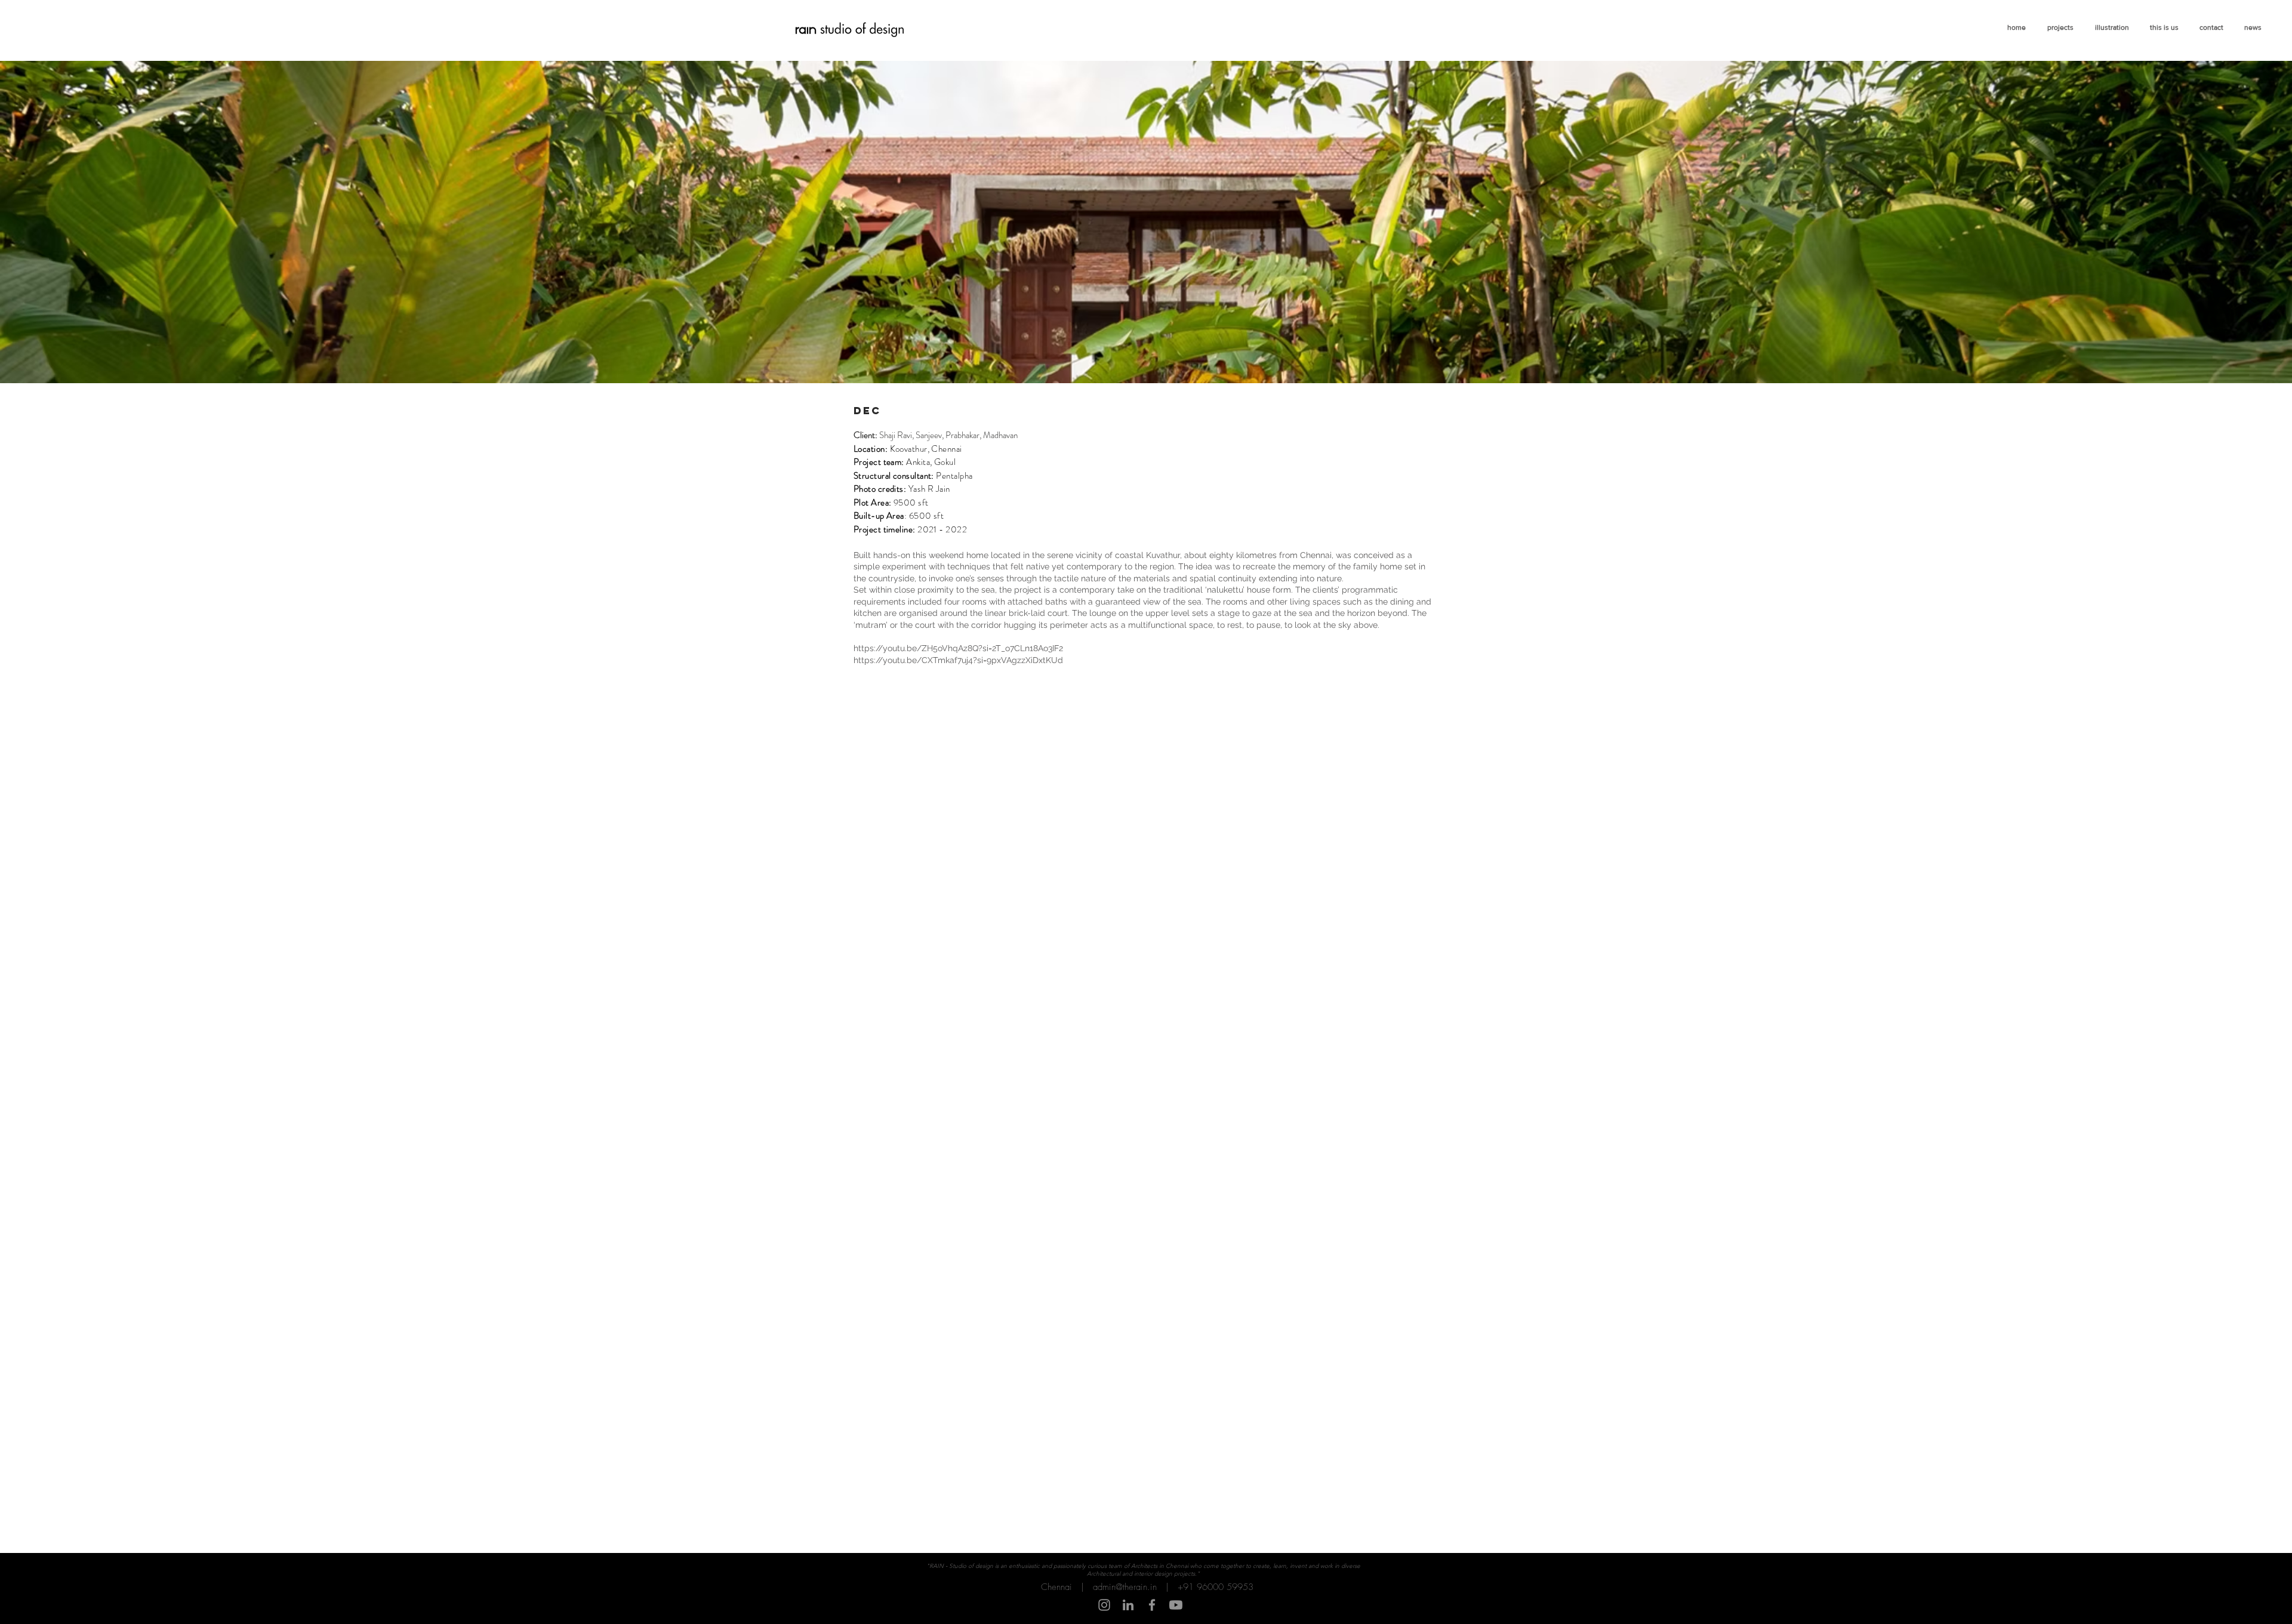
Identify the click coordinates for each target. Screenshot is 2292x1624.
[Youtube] (1176, 1605)
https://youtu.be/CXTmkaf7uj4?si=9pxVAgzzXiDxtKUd (958, 660)
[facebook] (1152, 1605)
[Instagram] (1104, 1605)
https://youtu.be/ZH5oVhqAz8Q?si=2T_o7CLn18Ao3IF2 (958, 648)
